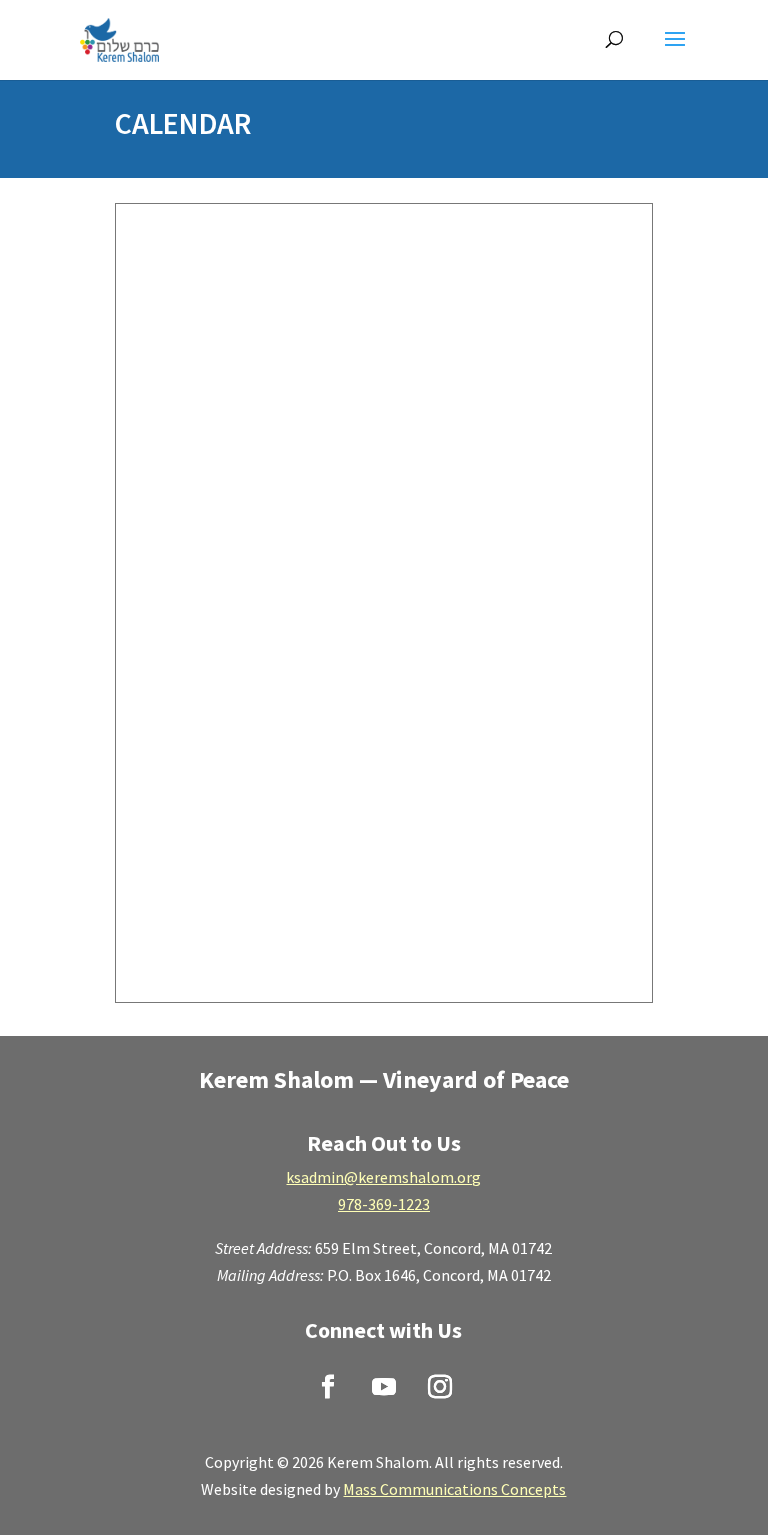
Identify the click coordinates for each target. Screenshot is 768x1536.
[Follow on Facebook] (328, 1387)
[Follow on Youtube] (384, 1387)
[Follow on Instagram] (440, 1387)
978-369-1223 (384, 1204)
